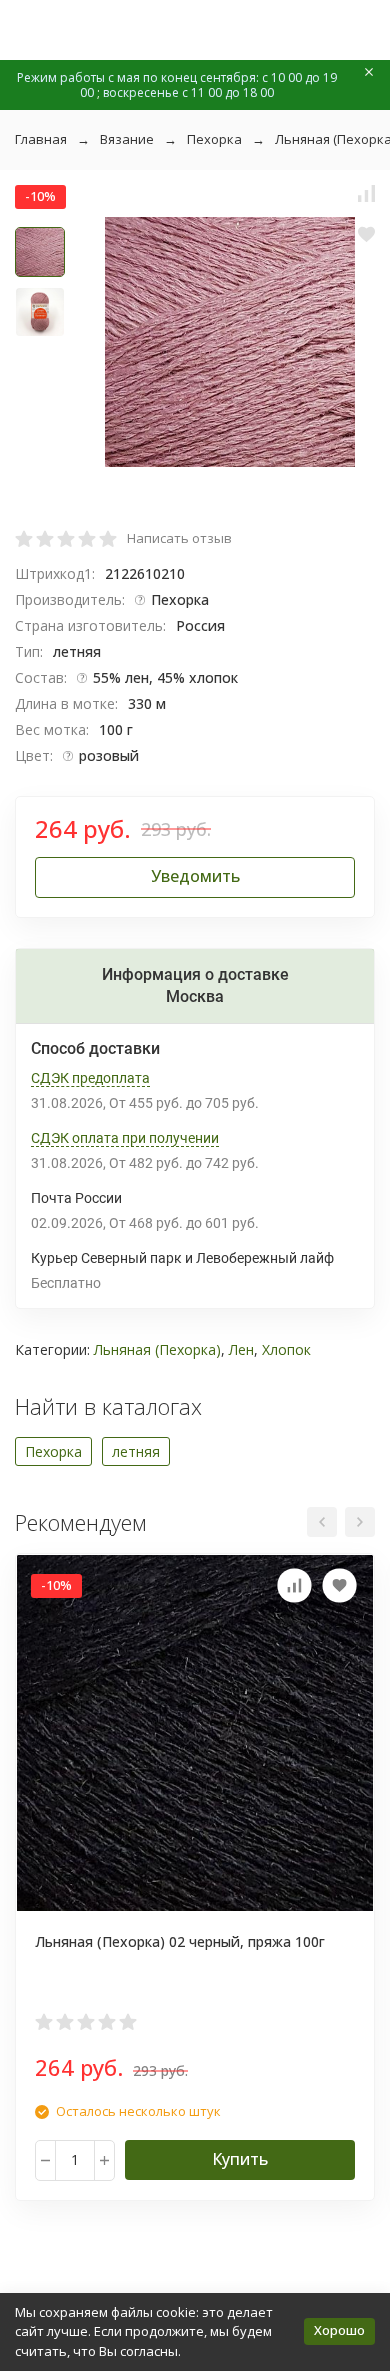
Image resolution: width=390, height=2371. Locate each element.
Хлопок (286, 1349)
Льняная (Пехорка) (157, 1349)
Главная (41, 139)
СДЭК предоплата (90, 1078)
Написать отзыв (179, 538)
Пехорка (214, 139)
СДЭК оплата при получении (125, 1138)
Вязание (127, 139)
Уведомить (195, 876)
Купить (240, 2159)
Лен (241, 1349)
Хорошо (339, 2330)
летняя (136, 1451)
